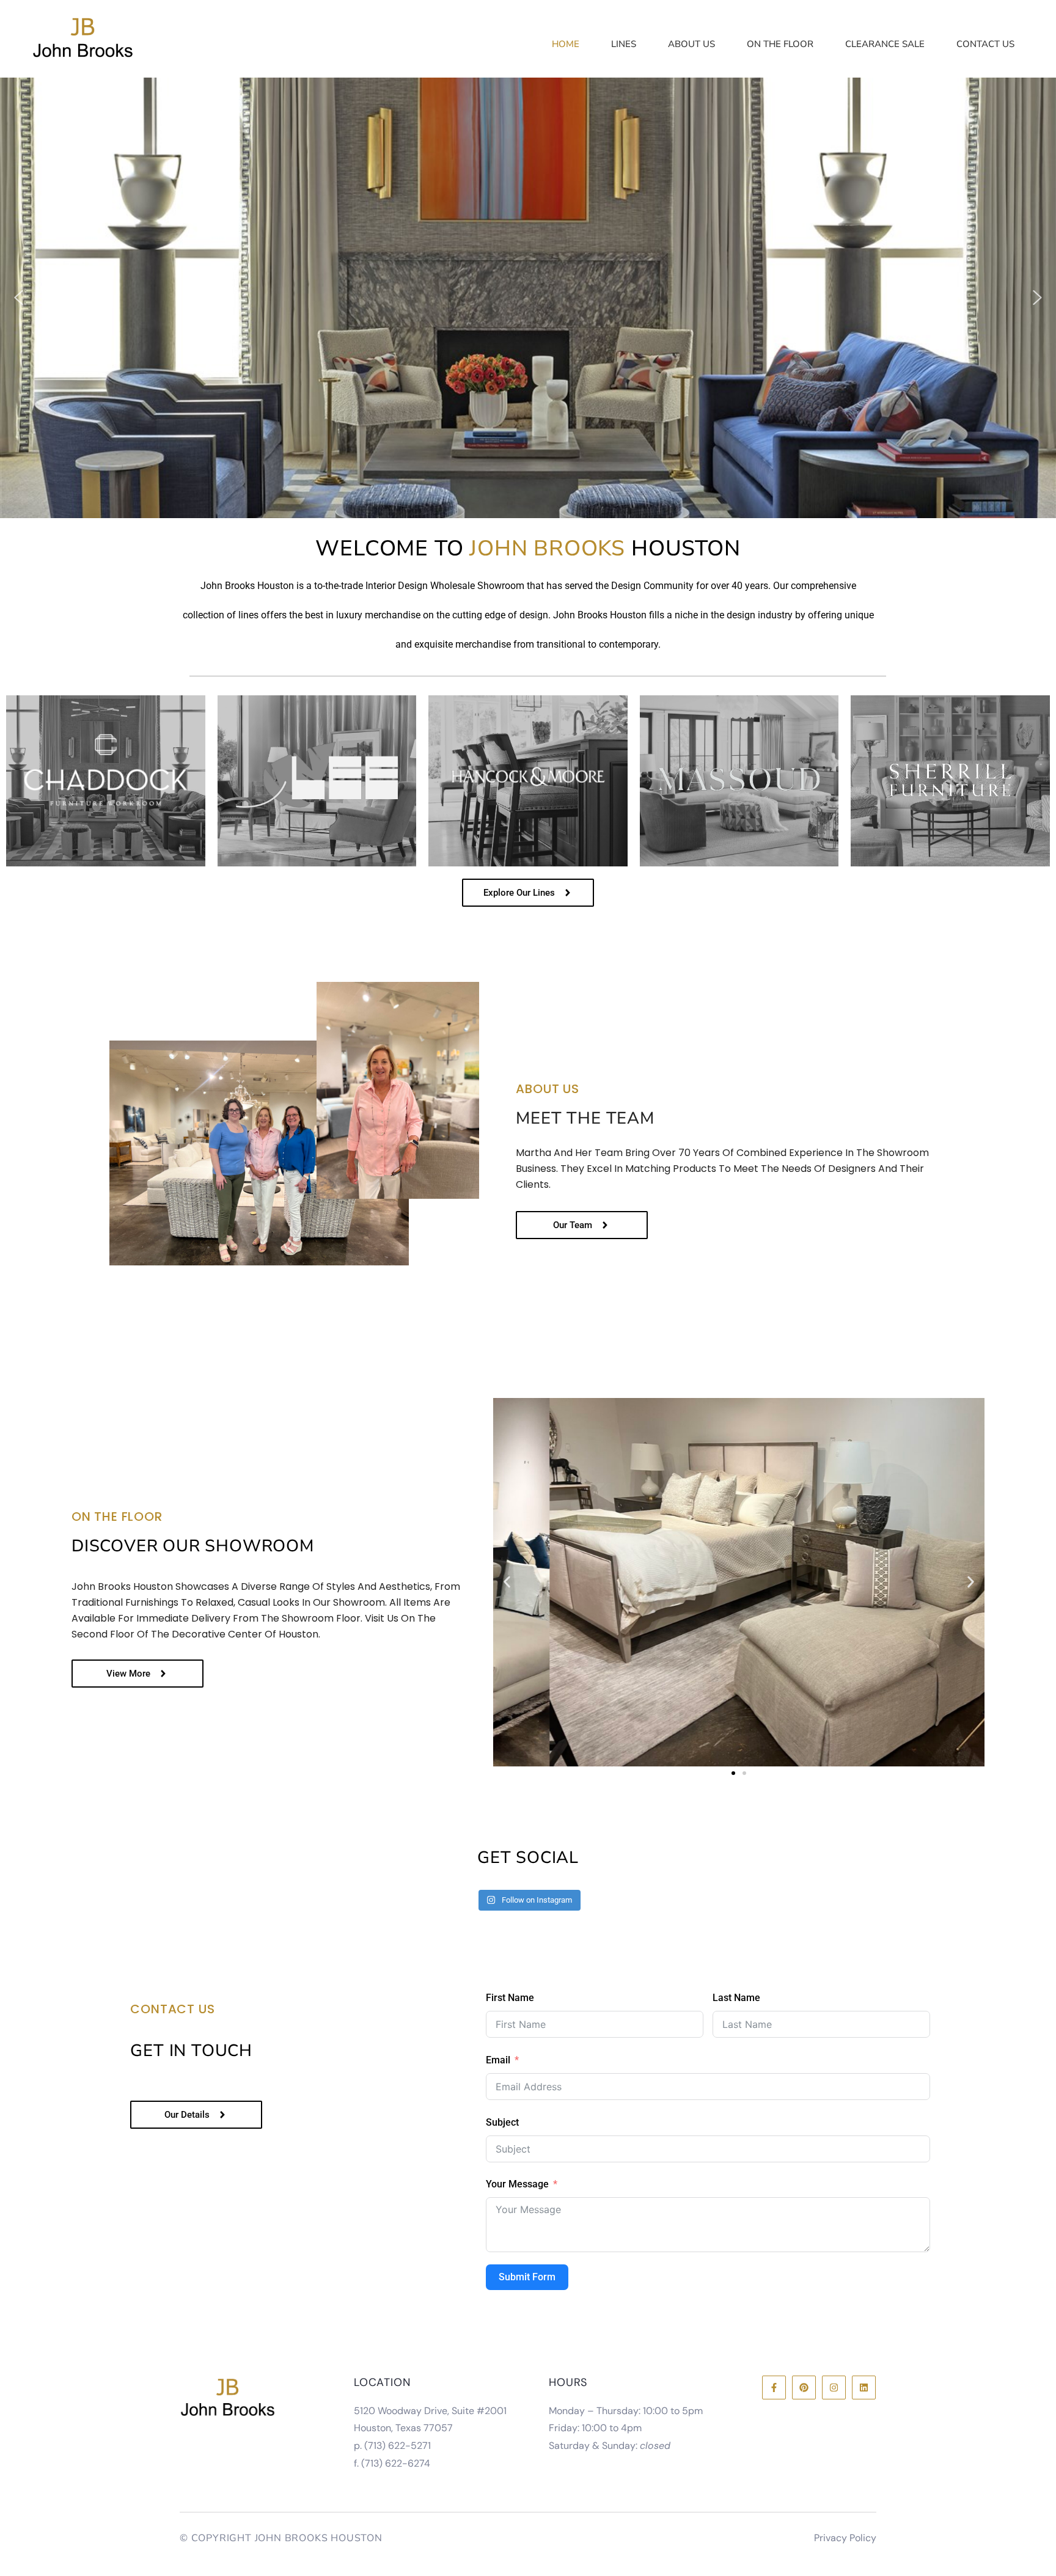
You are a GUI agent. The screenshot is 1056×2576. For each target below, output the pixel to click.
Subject (502, 2122)
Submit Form (527, 2277)
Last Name (736, 1998)
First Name (510, 1998)
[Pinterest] (804, 2388)
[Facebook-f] (774, 2388)
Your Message (517, 2184)
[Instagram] (834, 2388)
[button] (18, 298)
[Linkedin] (864, 2388)
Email (498, 2060)
